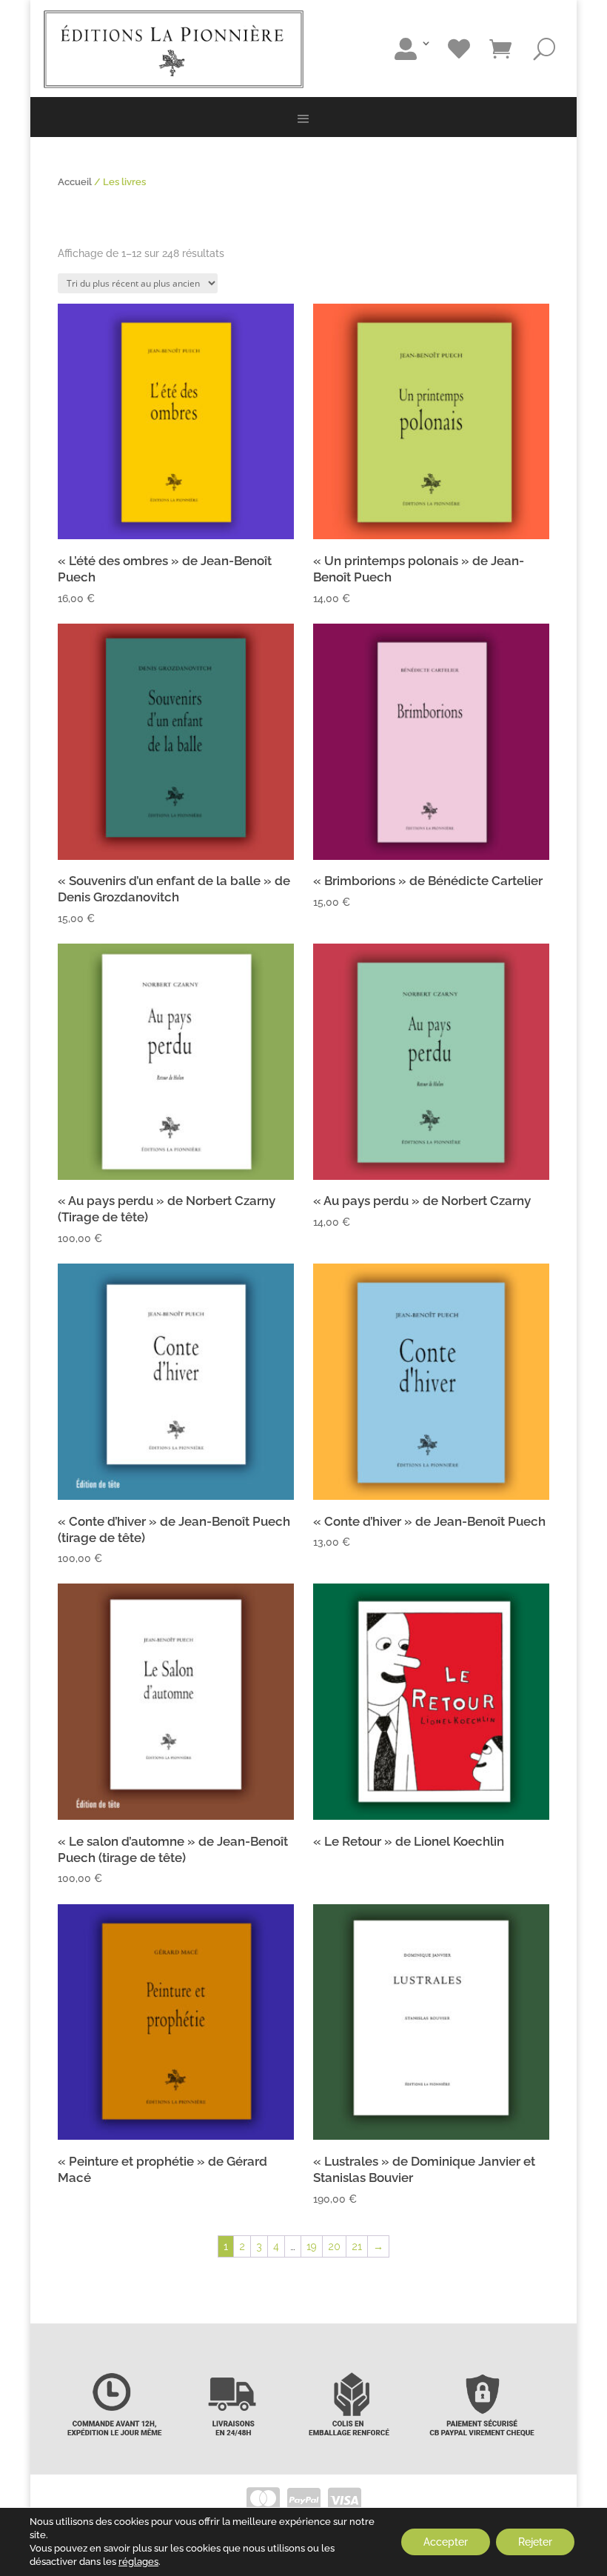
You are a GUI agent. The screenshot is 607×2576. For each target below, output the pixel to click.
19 (312, 2246)
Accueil (75, 182)
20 (334, 2246)
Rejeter (535, 2542)
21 (357, 2246)
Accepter (446, 2542)
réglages (138, 2562)
